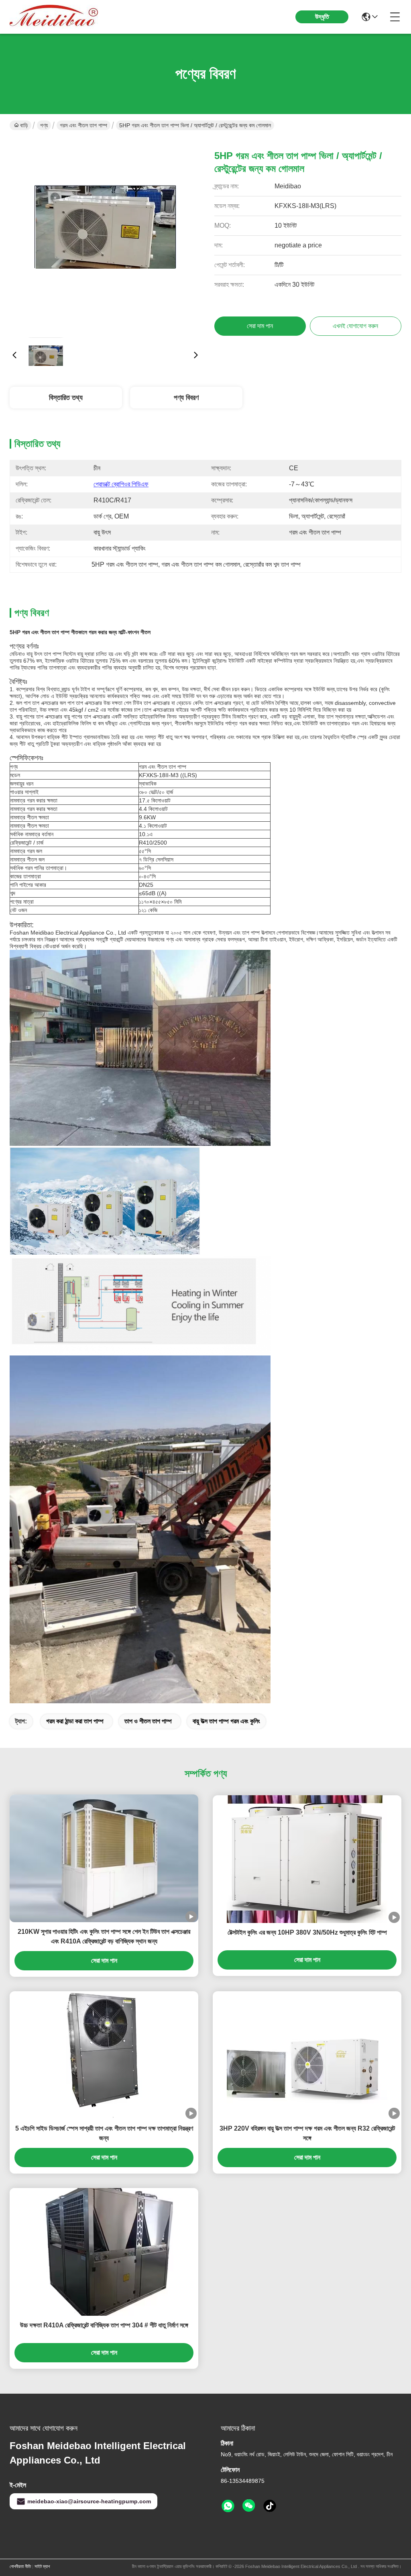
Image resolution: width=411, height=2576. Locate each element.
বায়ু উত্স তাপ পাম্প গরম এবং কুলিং (226, 1721)
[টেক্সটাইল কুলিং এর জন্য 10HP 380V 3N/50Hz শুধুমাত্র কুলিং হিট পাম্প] (307, 1859)
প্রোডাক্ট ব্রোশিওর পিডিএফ (121, 484)
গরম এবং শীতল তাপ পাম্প (83, 125)
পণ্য (44, 125)
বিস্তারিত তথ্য (66, 398)
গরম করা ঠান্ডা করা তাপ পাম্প (75, 1721)
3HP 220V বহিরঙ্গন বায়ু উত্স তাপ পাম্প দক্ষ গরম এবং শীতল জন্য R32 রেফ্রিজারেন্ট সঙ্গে (307, 2133)
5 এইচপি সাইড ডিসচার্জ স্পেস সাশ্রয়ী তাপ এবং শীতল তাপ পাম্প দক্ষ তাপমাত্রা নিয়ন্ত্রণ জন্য (104, 2133)
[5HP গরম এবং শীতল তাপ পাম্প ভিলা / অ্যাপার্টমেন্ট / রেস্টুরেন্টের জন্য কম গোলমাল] (105, 235)
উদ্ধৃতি (322, 17)
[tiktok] (270, 2506)
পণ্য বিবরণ (186, 398)
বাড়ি (24, 125)
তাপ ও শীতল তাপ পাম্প (148, 1721)
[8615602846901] (228, 2506)
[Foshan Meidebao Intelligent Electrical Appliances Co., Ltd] (54, 17)
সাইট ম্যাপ (42, 2566)
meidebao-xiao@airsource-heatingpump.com (89, 2501)
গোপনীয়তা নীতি (20, 2566)
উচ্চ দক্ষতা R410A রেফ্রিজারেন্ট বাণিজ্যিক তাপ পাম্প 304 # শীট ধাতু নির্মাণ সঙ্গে (104, 2325)
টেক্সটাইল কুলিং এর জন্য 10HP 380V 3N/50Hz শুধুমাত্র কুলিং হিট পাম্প (307, 1932)
